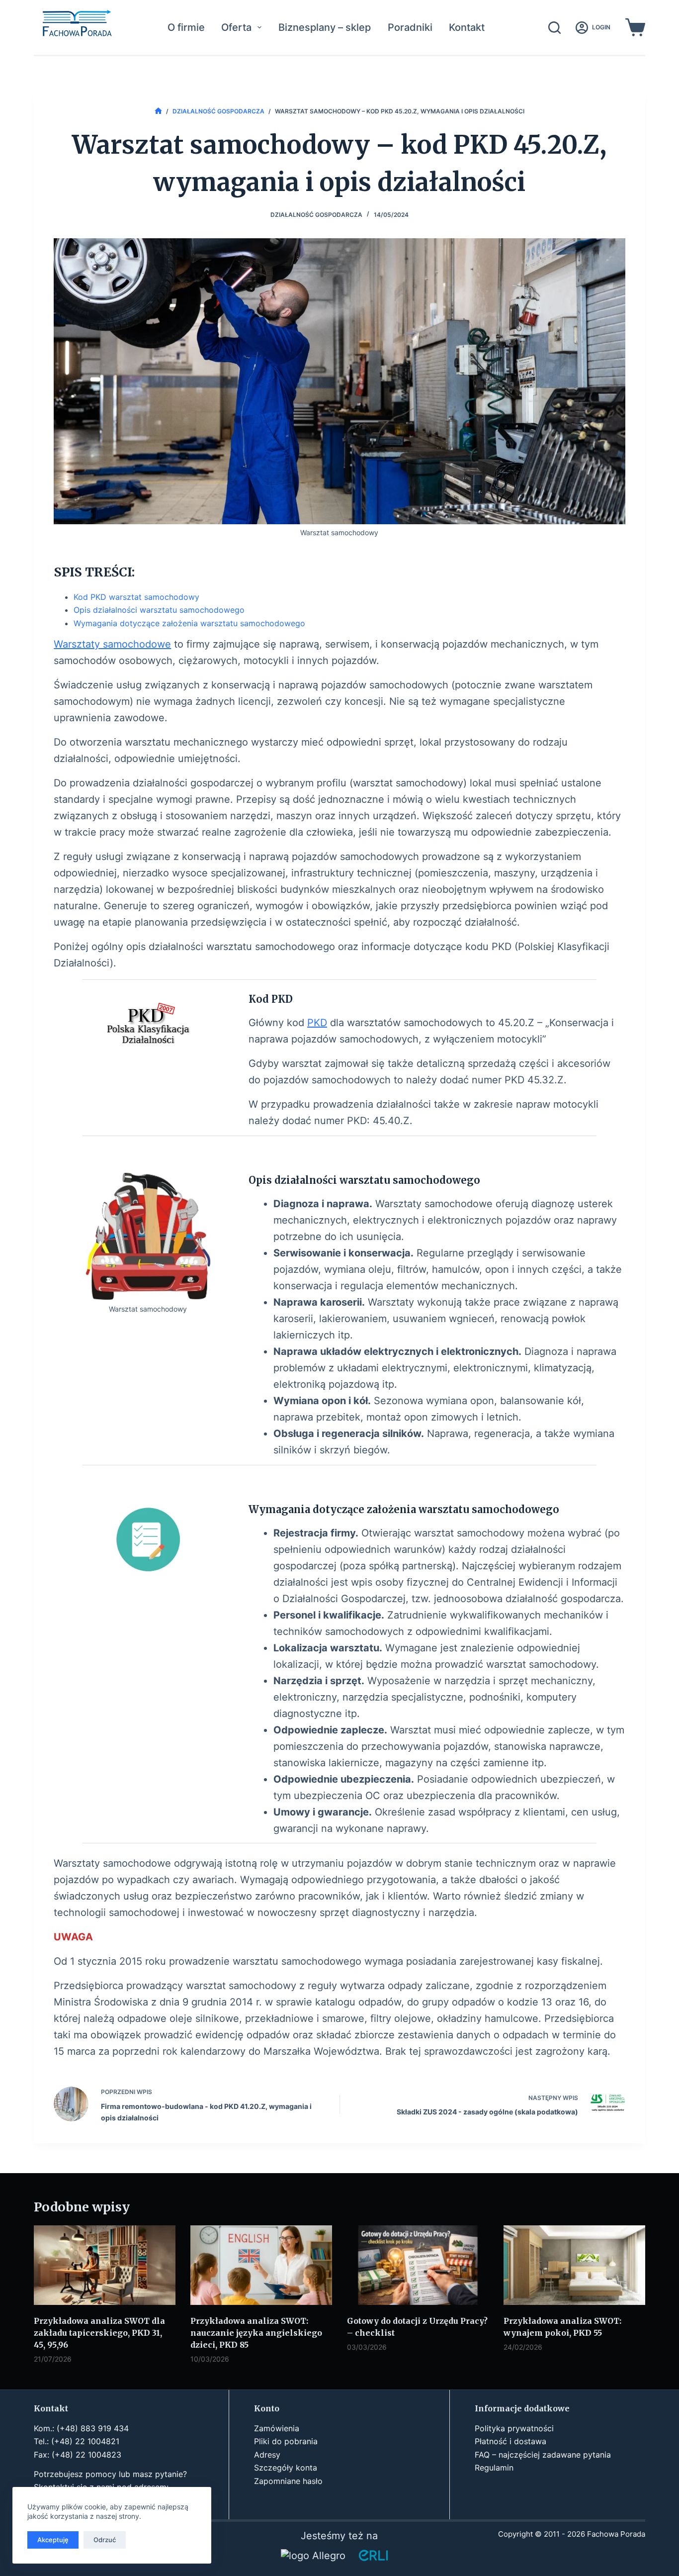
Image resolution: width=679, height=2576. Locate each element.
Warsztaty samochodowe (112, 644)
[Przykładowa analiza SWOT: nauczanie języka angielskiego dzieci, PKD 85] (261, 2265)
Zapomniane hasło (288, 2481)
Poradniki (410, 27)
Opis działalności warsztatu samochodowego (159, 610)
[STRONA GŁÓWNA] (158, 111)
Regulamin (494, 2468)
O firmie (186, 27)
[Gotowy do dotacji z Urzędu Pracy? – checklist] (418, 2265)
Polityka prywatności (514, 2428)
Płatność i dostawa (510, 2441)
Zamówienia (277, 2428)
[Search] (554, 28)
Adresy (267, 2455)
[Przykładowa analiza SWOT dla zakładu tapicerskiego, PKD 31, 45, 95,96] (105, 2265)
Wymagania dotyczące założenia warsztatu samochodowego (189, 623)
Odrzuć (105, 2540)
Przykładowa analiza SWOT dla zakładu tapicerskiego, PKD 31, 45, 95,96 (99, 2333)
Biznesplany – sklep (325, 27)
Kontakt (467, 27)
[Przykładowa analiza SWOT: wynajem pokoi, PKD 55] (574, 2265)
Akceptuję (53, 2540)
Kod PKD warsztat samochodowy (136, 597)
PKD (317, 1023)
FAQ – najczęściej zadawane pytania (543, 2455)
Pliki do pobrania (286, 2441)
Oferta (236, 27)
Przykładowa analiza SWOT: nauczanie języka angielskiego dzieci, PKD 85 (256, 2333)
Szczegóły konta (286, 2468)
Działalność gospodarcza (316, 215)
